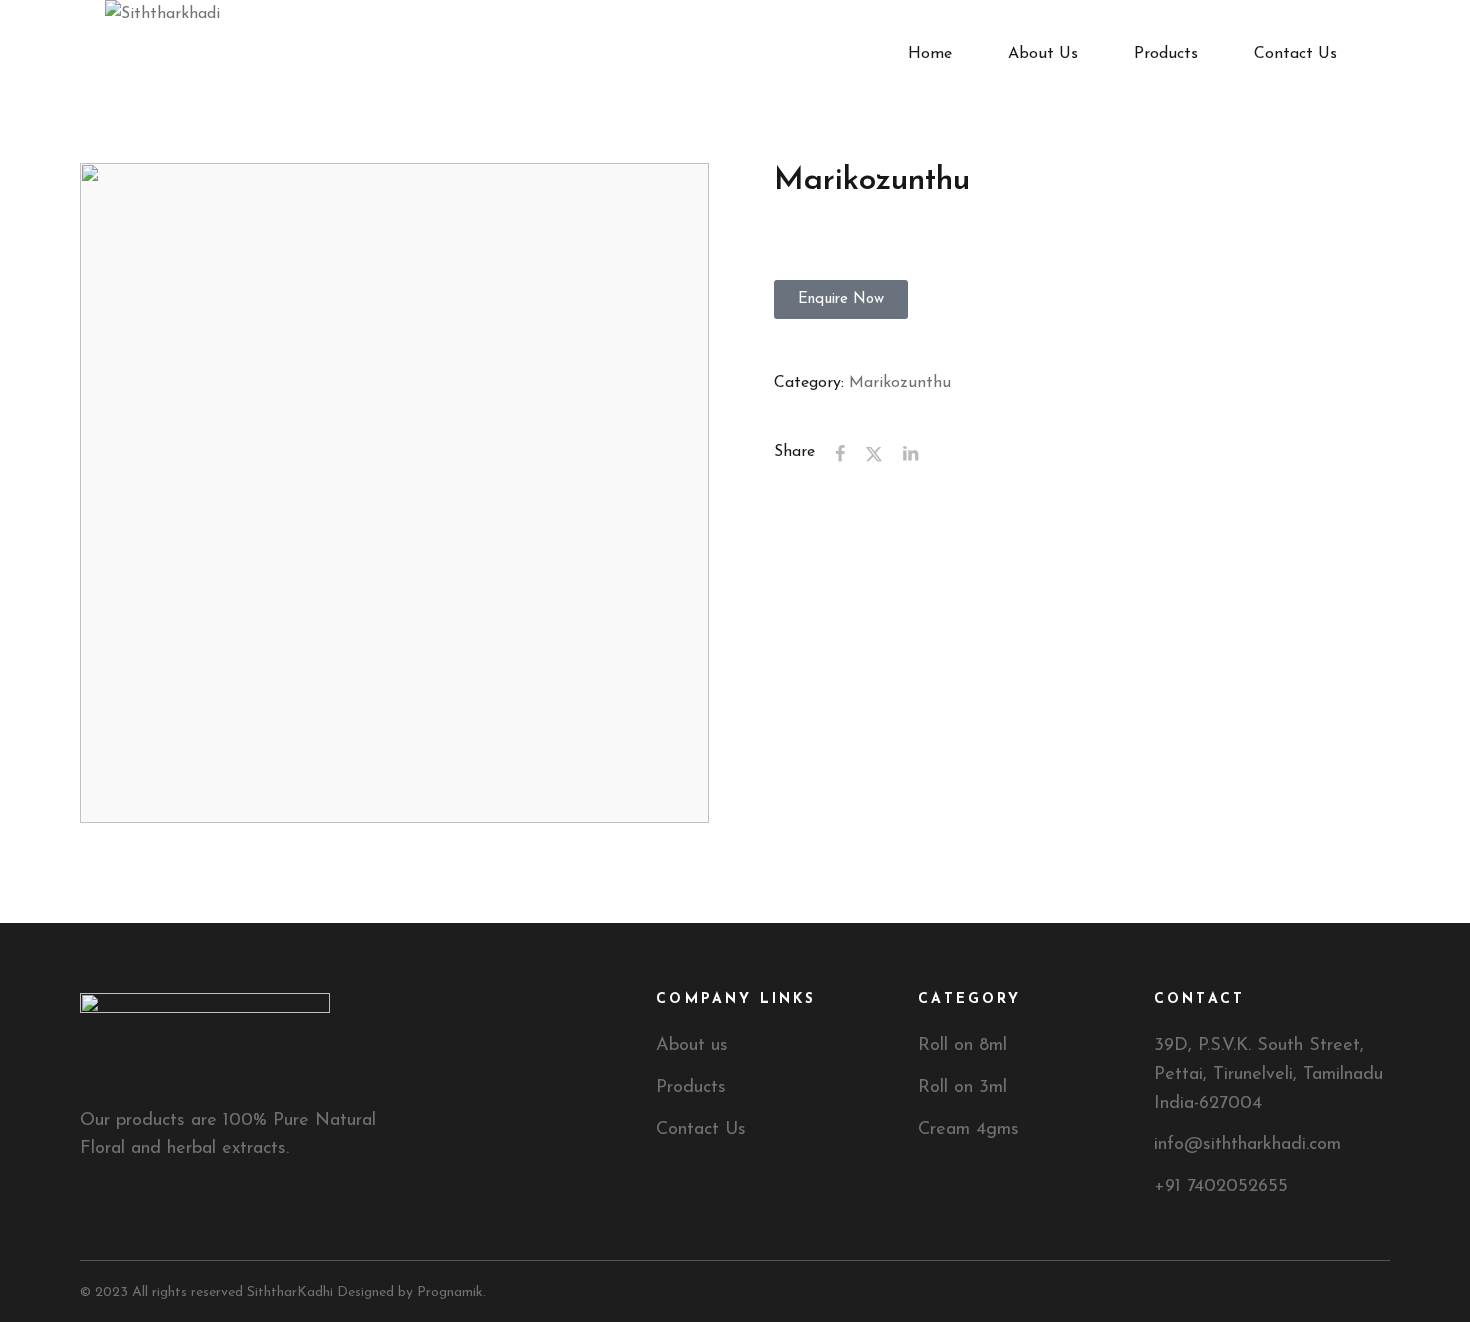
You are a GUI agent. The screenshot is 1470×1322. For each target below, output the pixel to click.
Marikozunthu (900, 383)
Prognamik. (451, 1292)
